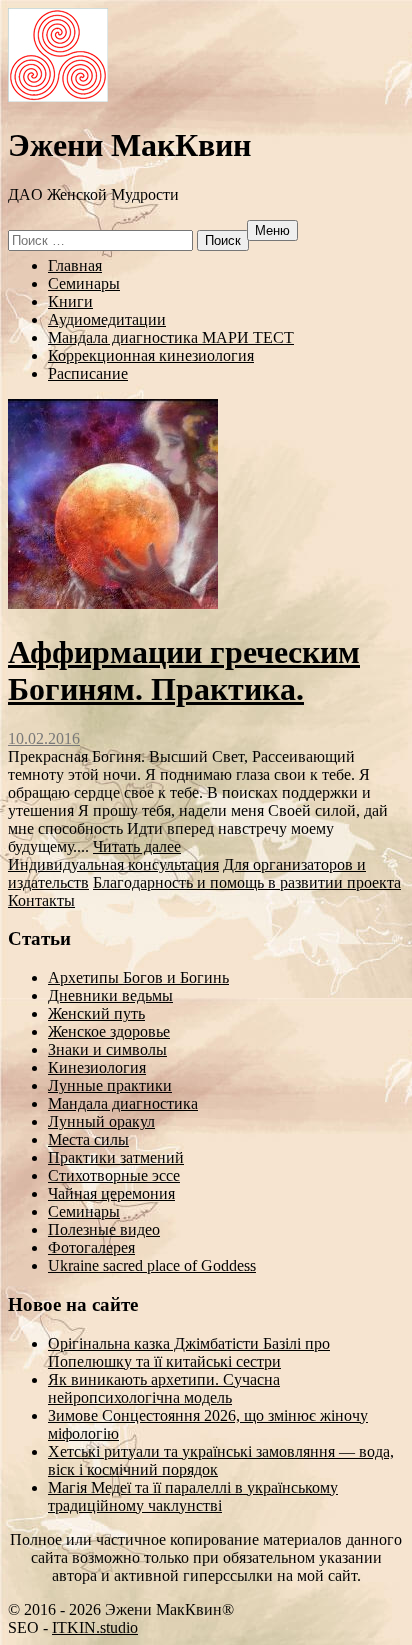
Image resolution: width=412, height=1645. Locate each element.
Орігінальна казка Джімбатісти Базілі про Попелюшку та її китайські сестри (189, 1352)
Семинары (84, 283)
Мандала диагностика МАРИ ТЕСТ (171, 337)
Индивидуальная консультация (113, 864)
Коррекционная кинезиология (151, 355)
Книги (70, 301)
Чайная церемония (111, 1193)
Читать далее (137, 846)
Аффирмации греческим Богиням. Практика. (184, 670)
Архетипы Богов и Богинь (138, 977)
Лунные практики (110, 1085)
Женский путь (96, 1013)
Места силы (88, 1139)
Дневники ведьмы (110, 995)
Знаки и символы (107, 1049)
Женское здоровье (109, 1031)
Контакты (41, 900)
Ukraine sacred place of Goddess (152, 1265)
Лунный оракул (101, 1121)
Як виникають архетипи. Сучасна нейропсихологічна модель (164, 1388)
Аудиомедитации (107, 319)
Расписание (88, 373)
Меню (272, 230)
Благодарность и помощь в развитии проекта (247, 882)
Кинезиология (97, 1067)
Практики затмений (116, 1157)
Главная (75, 265)
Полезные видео (104, 1229)
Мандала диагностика (123, 1103)
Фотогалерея (91, 1247)
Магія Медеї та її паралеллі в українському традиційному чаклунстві (193, 1496)
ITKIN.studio (95, 1627)
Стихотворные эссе (114, 1175)
